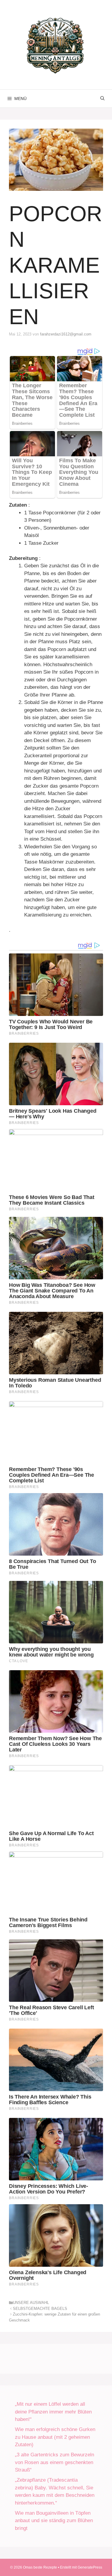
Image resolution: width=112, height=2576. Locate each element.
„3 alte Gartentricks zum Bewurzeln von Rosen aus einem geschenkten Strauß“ (55, 2462)
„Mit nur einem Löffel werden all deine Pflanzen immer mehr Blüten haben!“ (53, 2412)
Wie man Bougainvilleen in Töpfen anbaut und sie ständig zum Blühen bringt (54, 2521)
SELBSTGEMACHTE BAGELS (40, 2309)
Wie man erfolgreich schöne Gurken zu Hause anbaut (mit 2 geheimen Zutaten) (55, 2437)
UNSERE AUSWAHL (31, 2303)
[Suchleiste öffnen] (102, 99)
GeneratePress (90, 2567)
